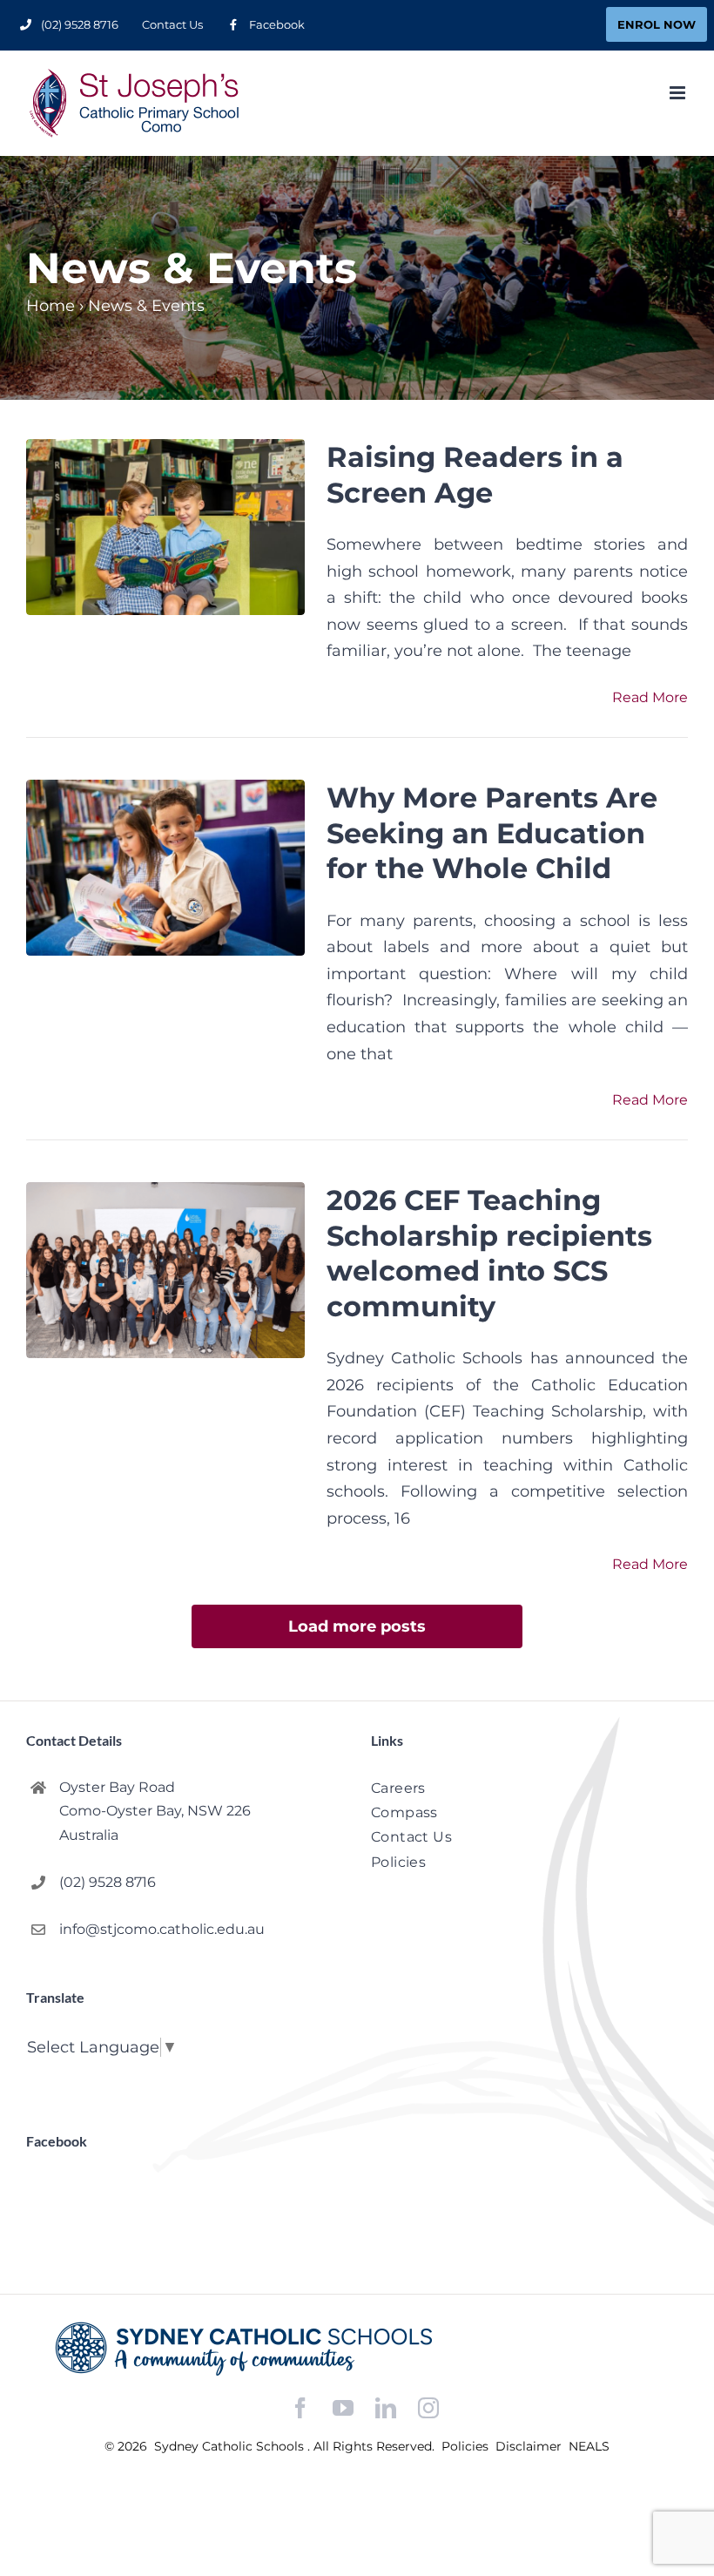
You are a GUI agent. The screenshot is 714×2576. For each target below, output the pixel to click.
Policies (467, 2446)
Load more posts (357, 1626)
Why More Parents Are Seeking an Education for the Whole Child (492, 833)
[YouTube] (343, 2408)
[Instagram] (428, 2408)
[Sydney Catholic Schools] (357, 2349)
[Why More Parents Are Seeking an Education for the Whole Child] (165, 868)
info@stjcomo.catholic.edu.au (162, 1929)
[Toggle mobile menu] (679, 93)
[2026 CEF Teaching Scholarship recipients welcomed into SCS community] (165, 1270)
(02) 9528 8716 (108, 1882)
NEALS (589, 2446)
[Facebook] (300, 2408)
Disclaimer (530, 2446)
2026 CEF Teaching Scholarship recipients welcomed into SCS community (489, 1253)
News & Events (146, 306)
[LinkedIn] (386, 2408)
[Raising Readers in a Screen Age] (165, 527)
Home (51, 306)
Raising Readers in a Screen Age (475, 474)
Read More (650, 697)
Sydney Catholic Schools (231, 2446)
